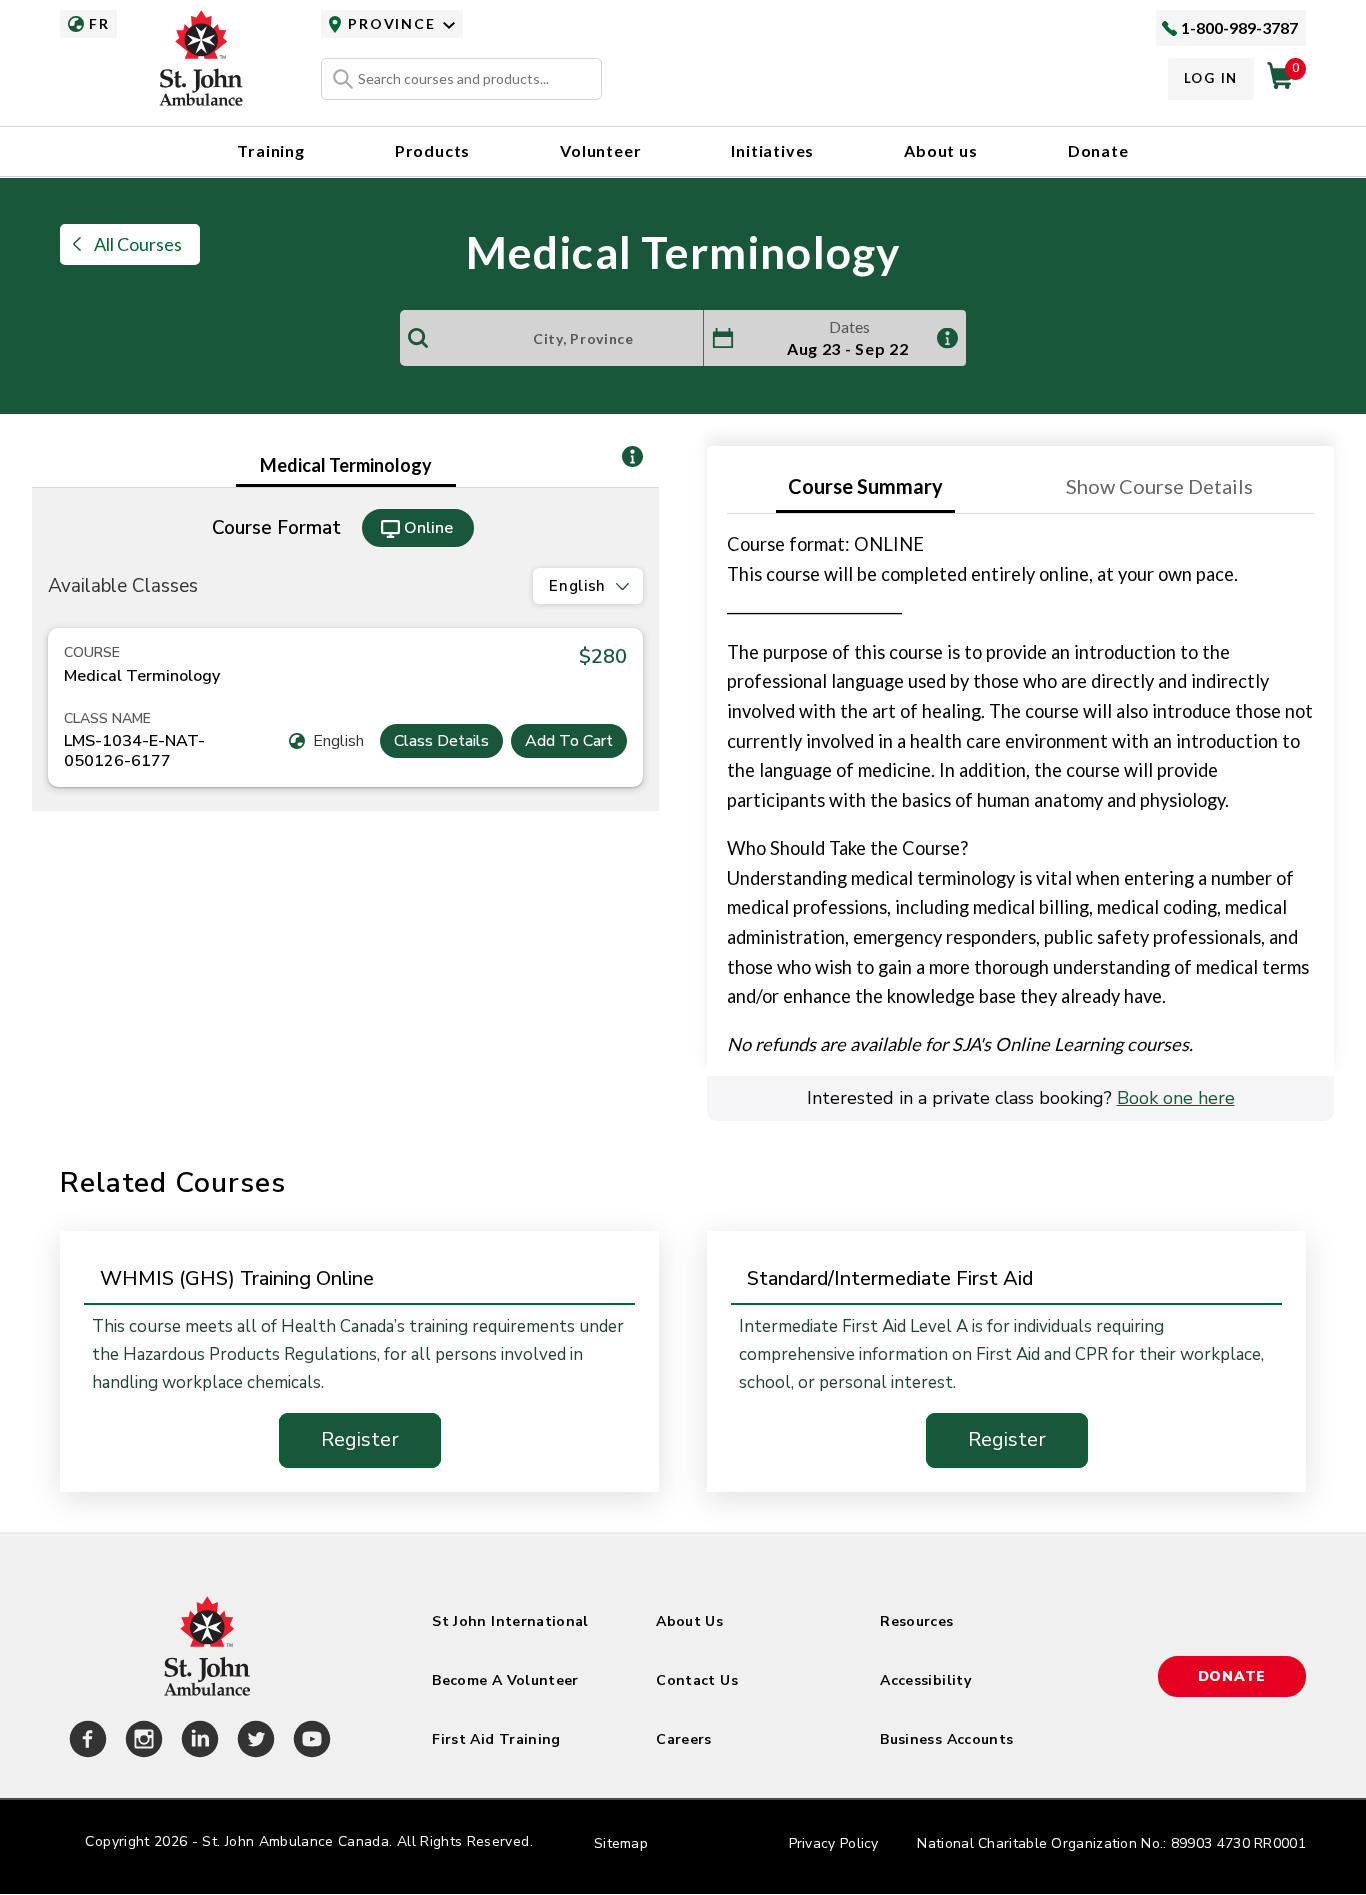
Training (270, 150)
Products (432, 150)
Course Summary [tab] (865, 486)
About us (940, 150)
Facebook (85, 1742)
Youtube (309, 1742)
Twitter (253, 1742)
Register (360, 1439)
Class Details (441, 741)
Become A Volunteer (505, 1680)
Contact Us (697, 1680)
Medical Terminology (346, 465)
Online (428, 528)
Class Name (107, 719)
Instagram (141, 1742)
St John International (510, 1621)
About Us (689, 1621)
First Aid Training (496, 1739)
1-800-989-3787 (1239, 27)
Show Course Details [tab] (1159, 486)
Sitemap (621, 1843)
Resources (916, 1621)
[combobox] (461, 79)
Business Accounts (946, 1739)
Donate (1098, 150)
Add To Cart (569, 741)
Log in (1211, 78)
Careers (683, 1739)
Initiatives (772, 150)
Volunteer (600, 150)
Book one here (1176, 1098)
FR (99, 23)
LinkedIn (197, 1742)
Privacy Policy (834, 1843)
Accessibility (925, 1680)
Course (92, 653)
